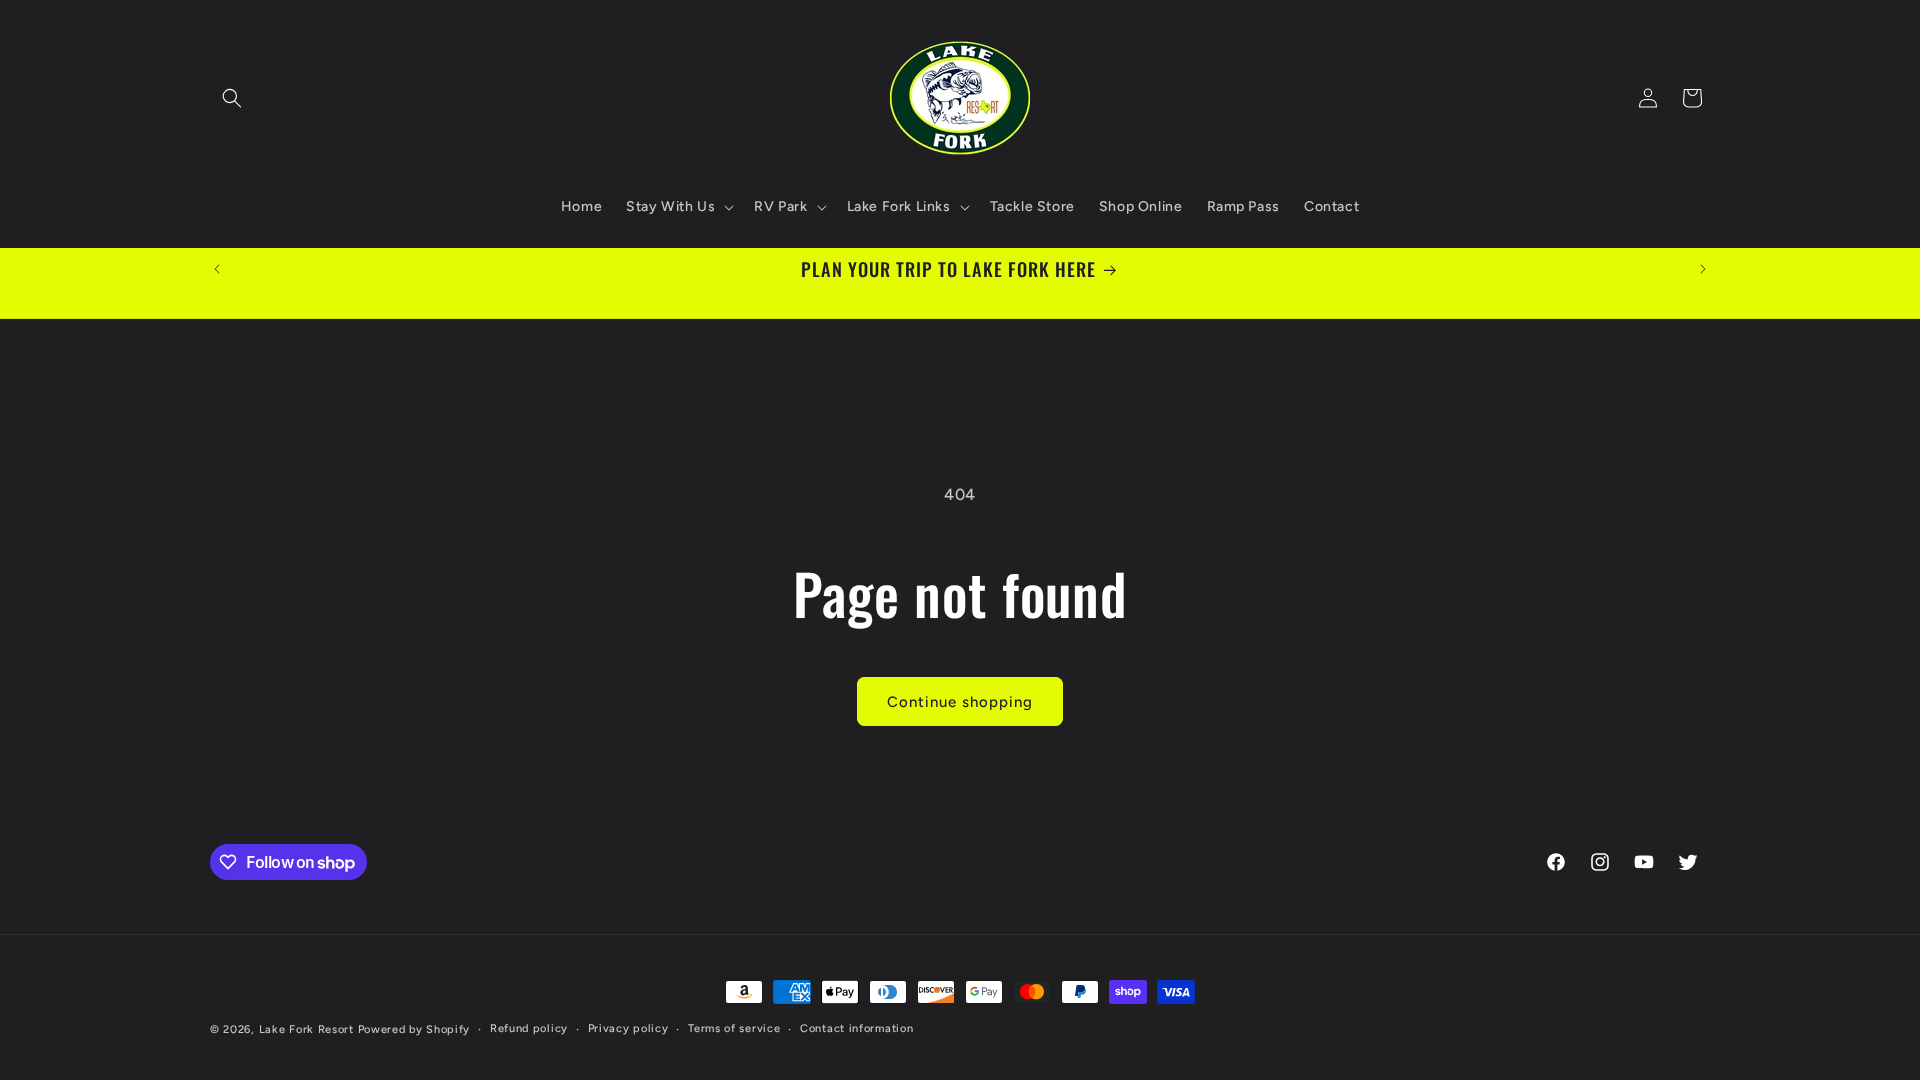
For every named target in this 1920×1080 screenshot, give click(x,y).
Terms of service (734, 1028)
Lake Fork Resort (306, 1029)
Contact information (856, 1028)
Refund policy (529, 1028)
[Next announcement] (1703, 269)
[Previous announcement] (217, 269)
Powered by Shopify (414, 1029)
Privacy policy (628, 1028)
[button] (232, 98)
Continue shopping (960, 702)
